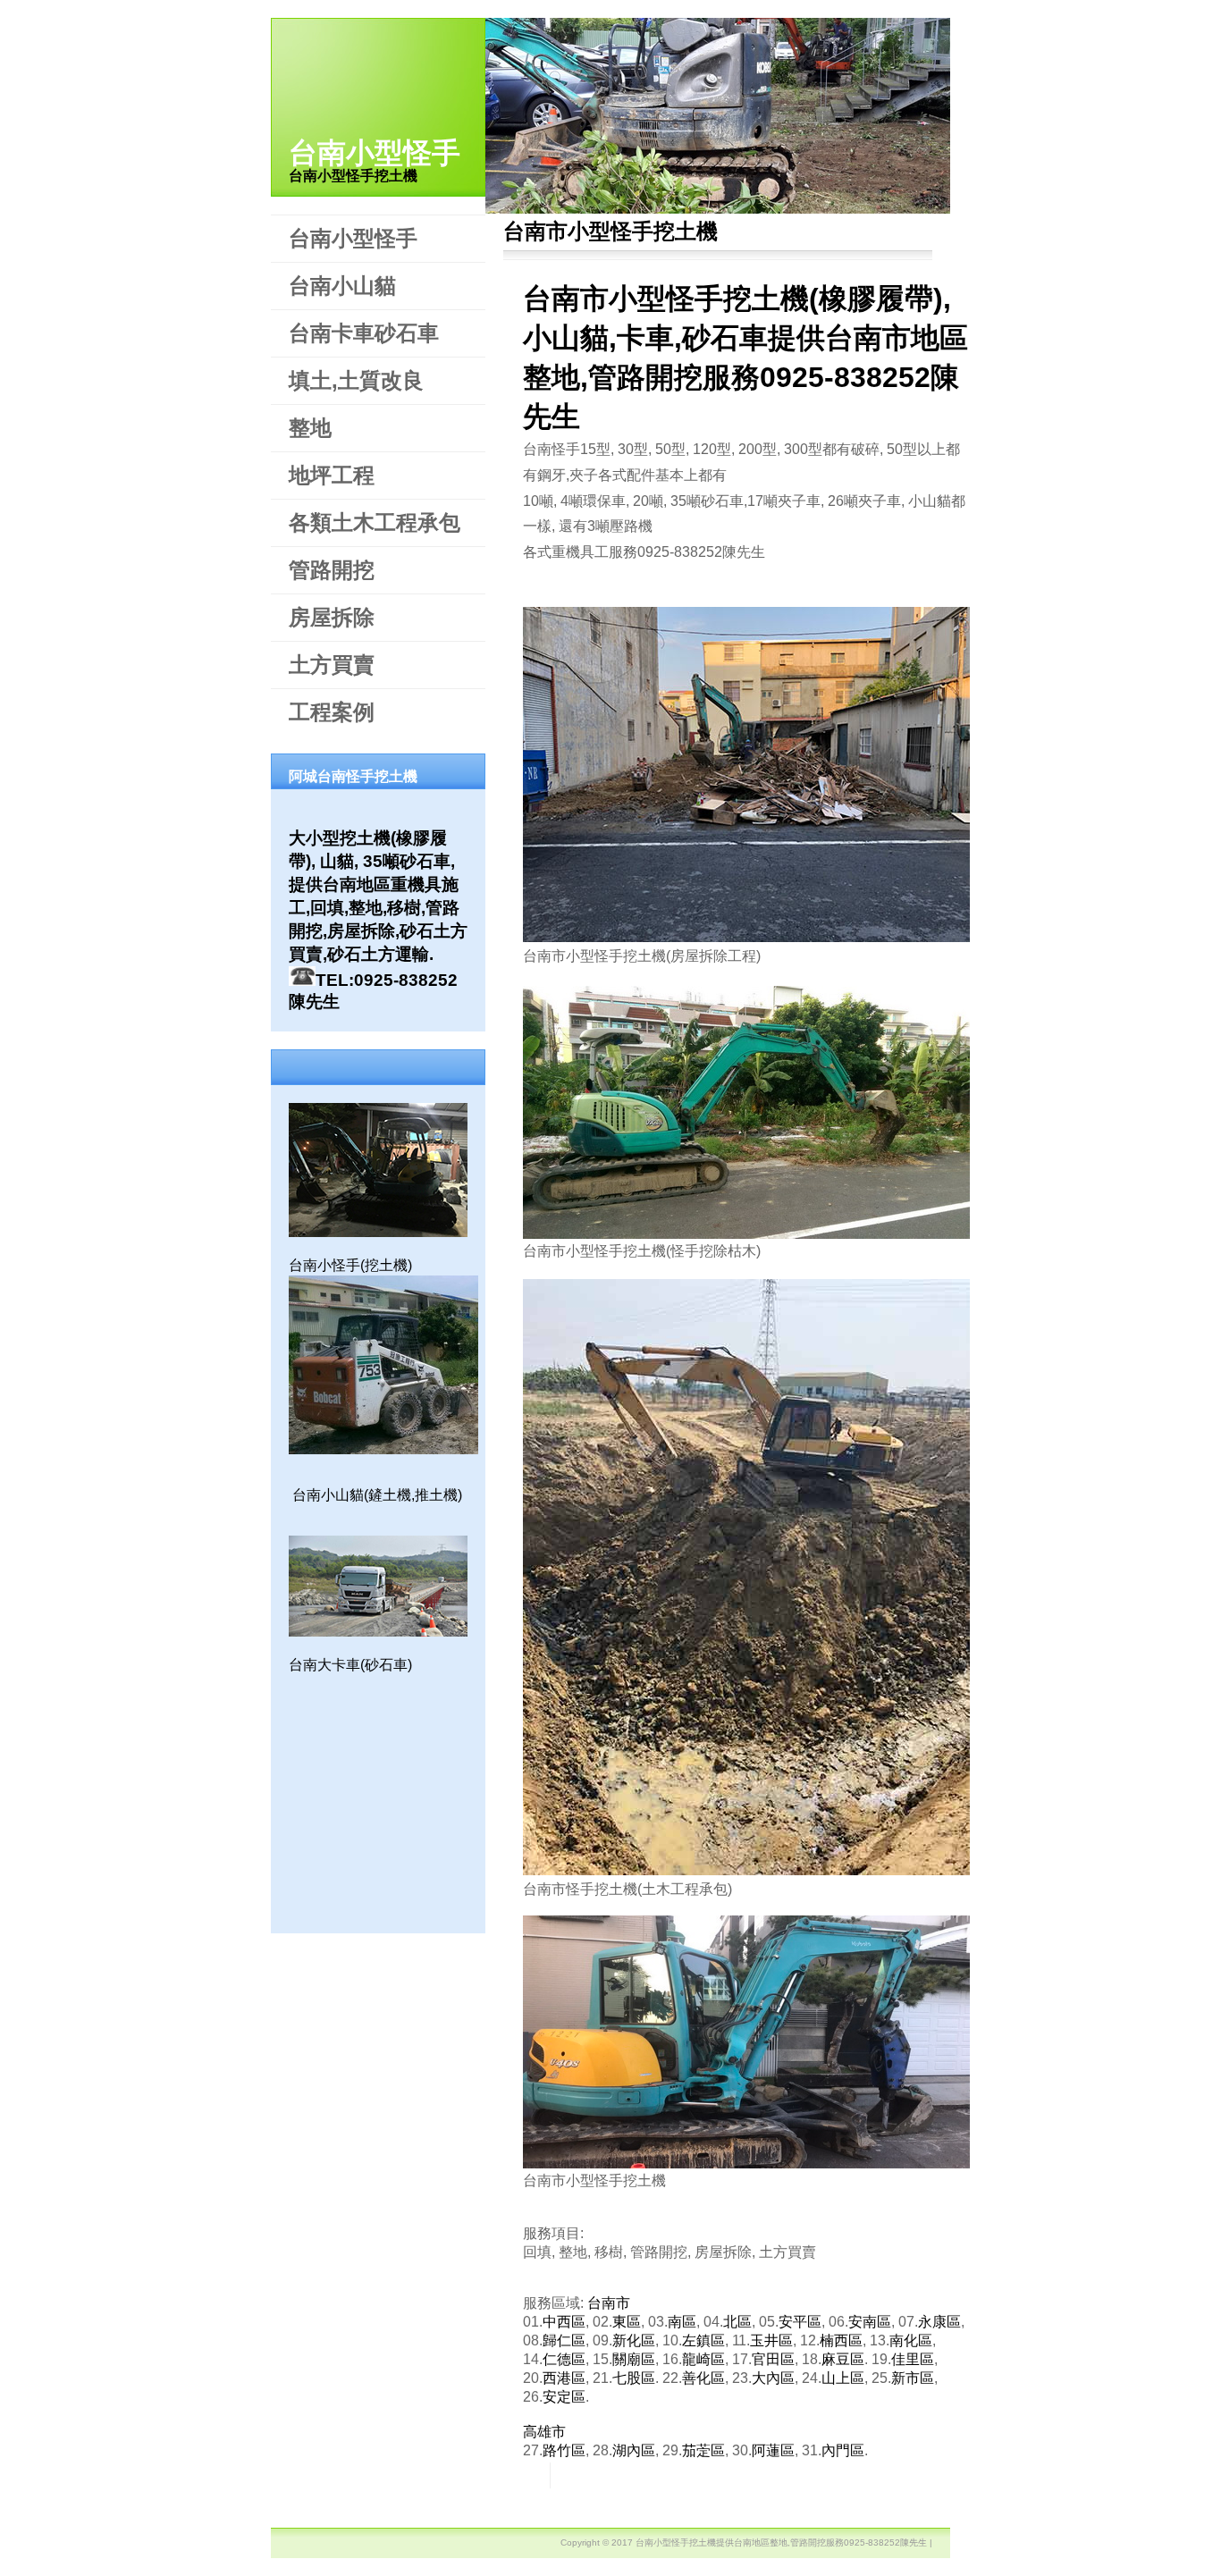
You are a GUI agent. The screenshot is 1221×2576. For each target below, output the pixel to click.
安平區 (800, 2322)
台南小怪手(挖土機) (350, 1265)
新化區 (634, 2340)
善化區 (703, 2378)
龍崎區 (703, 2359)
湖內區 (634, 2450)
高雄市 (544, 2432)
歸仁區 (564, 2340)
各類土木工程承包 (375, 522)
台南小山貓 (342, 286)
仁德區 (564, 2359)
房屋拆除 (332, 617)
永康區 (939, 2322)
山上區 (843, 2378)
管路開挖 (332, 570)
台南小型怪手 (375, 153)
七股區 (634, 2378)
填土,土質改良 (356, 380)
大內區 (773, 2378)
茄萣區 (703, 2450)
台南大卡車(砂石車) (350, 1665)
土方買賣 (332, 665)
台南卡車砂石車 (364, 333)
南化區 (911, 2340)
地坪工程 (332, 475)
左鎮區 (703, 2340)
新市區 (913, 2378)
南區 (682, 2322)
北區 (737, 2322)
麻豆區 (843, 2359)
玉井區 (771, 2340)
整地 (310, 428)
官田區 (773, 2359)
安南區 (870, 2322)
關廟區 (634, 2359)
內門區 (843, 2450)
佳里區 (913, 2359)
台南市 (609, 2303)
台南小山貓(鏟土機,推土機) (377, 1495)
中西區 (564, 2322)
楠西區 (841, 2340)
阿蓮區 (773, 2450)
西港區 (564, 2378)
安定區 (564, 2397)
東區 (627, 2322)
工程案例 (332, 712)
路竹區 (564, 2450)
